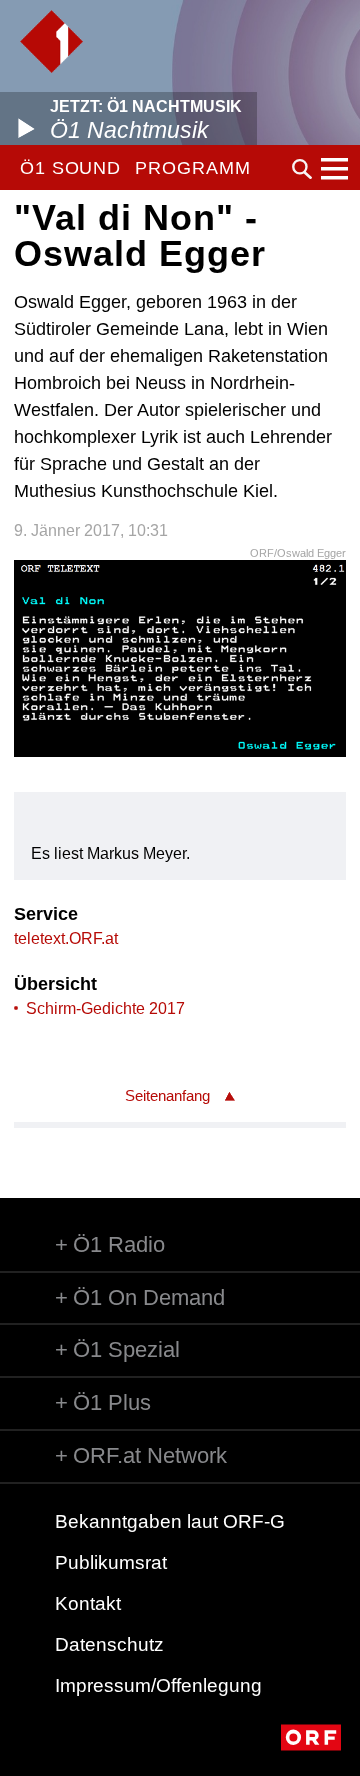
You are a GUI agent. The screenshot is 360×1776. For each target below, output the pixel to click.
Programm (192, 168)
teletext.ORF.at (66, 938)
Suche (302, 169)
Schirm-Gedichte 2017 (105, 1008)
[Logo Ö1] (51, 41)
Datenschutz (109, 1644)
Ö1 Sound (70, 168)
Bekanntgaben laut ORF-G (170, 1521)
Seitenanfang (167, 1095)
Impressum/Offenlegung (158, 1685)
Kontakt (88, 1603)
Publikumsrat (111, 1562)
